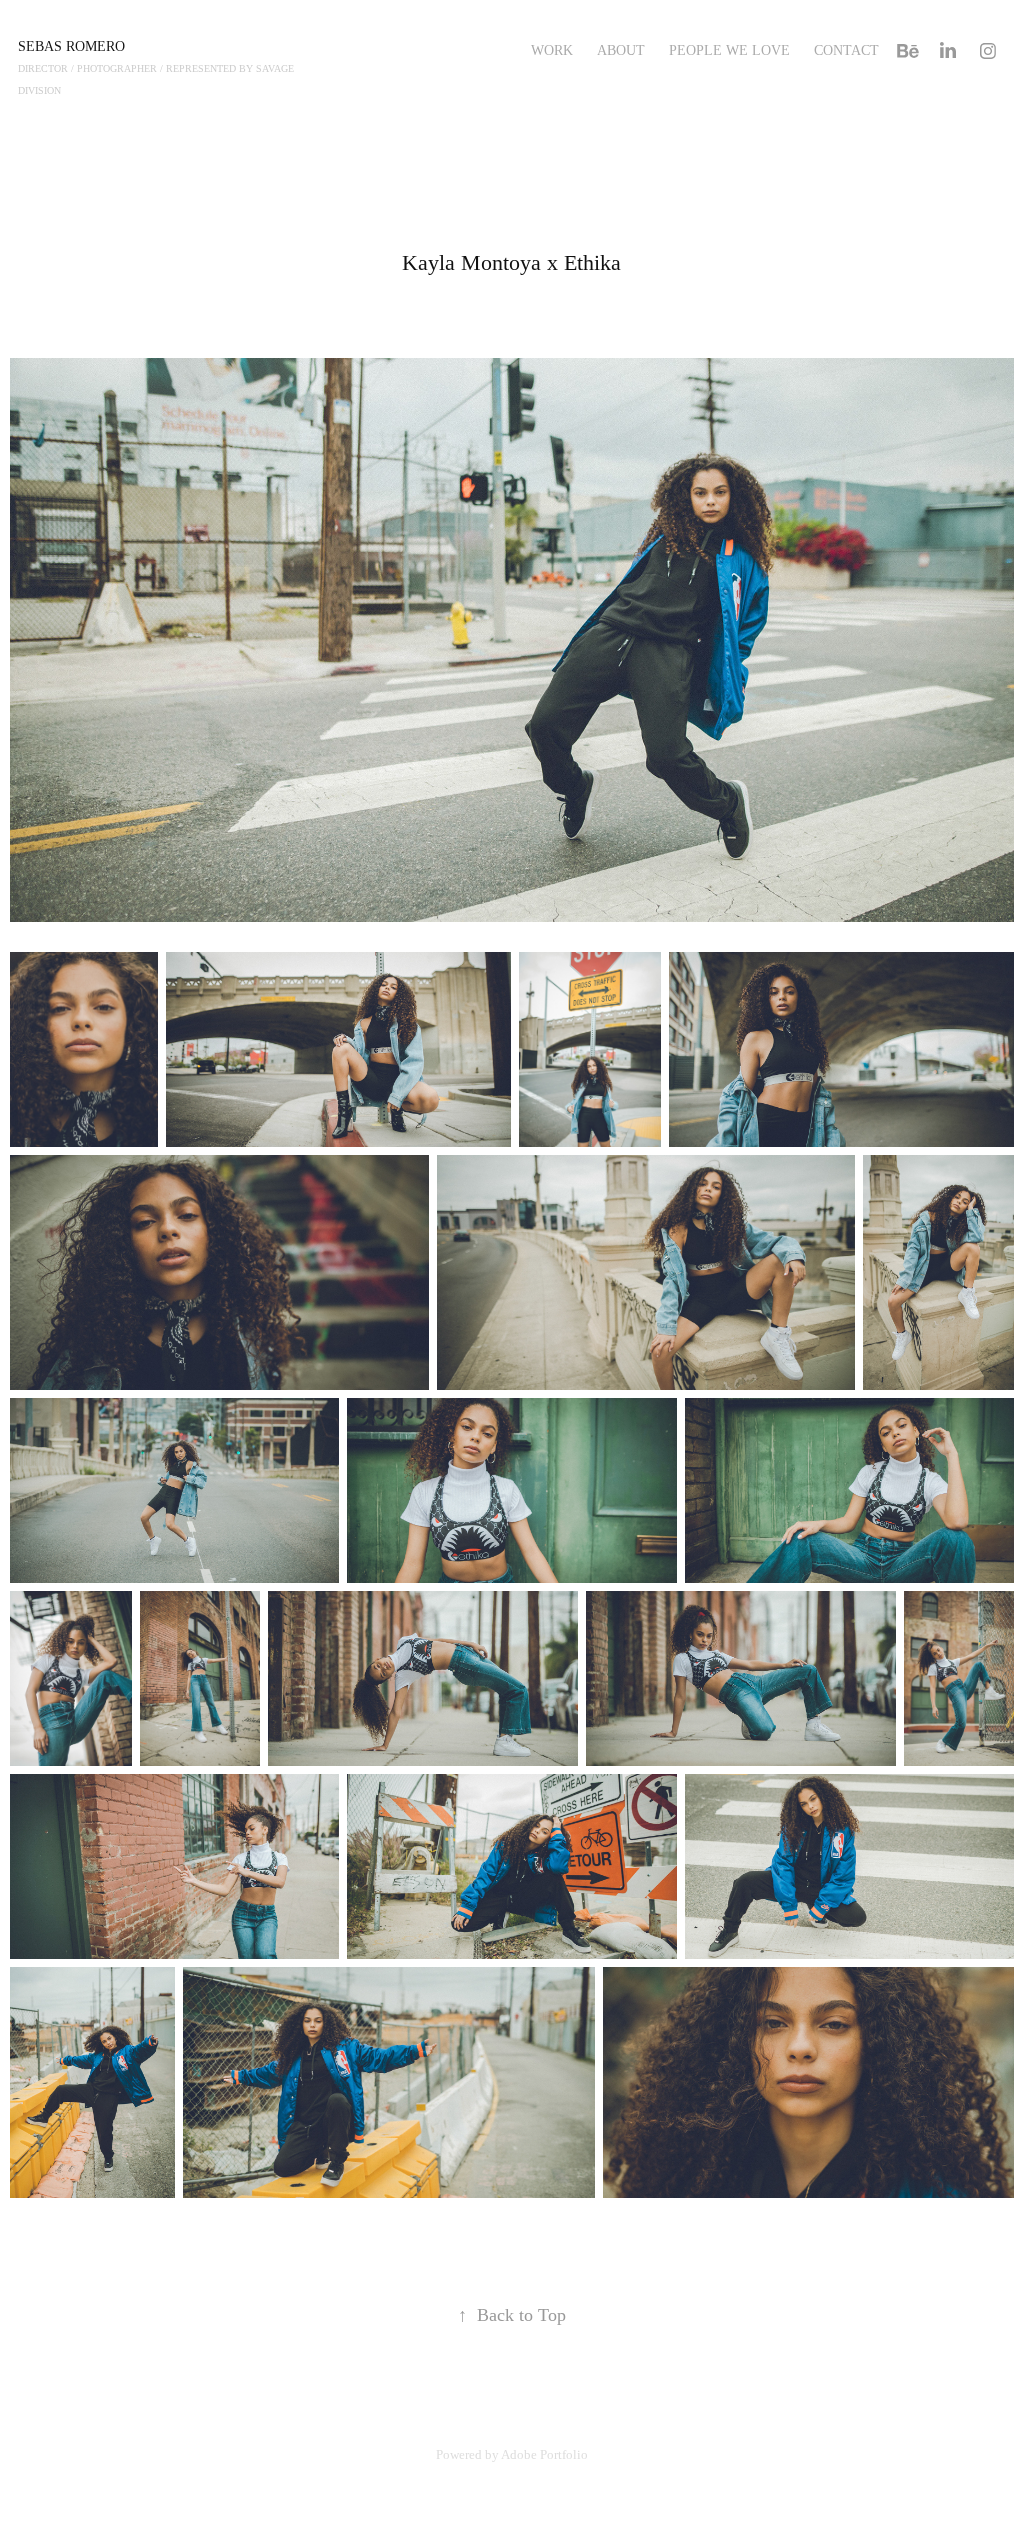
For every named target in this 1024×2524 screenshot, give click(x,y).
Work (552, 50)
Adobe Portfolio (544, 2454)
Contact (846, 50)
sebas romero (71, 46)
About (621, 50)
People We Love (729, 50)
